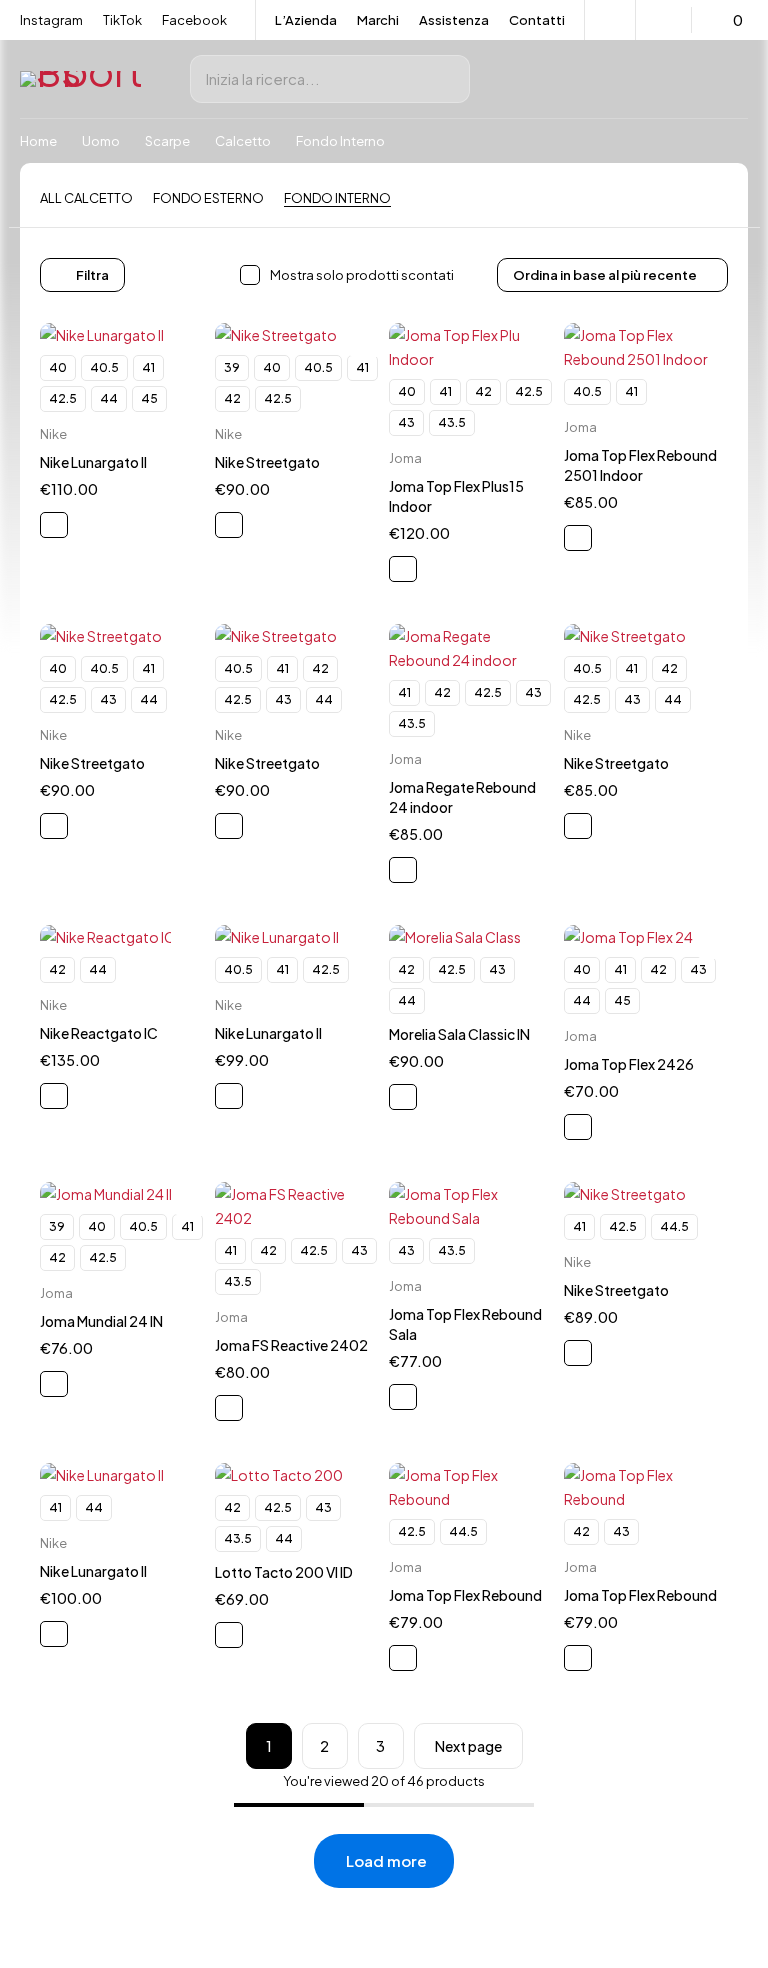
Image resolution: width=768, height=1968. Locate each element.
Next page (468, 1746)
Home (38, 141)
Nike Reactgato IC (99, 1033)
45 (149, 398)
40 (58, 367)
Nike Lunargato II (93, 462)
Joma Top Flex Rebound (465, 1595)
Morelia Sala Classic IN (459, 1034)
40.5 (104, 367)
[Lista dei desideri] (666, 20)
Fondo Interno (337, 198)
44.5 (674, 1226)
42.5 (63, 398)
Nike (53, 434)
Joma (405, 458)
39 (232, 367)
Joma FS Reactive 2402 (291, 1345)
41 (148, 367)
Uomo (101, 141)
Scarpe (167, 141)
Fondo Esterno (208, 198)
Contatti (537, 20)
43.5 (452, 422)
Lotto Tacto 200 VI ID (284, 1572)
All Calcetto (86, 198)
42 (232, 398)
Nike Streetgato (267, 462)
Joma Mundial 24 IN (101, 1321)
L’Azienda (306, 20)
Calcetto (243, 141)
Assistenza (454, 20)
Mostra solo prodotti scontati (362, 275)
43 (406, 422)
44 (109, 398)
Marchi (378, 20)
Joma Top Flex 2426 (629, 1064)
